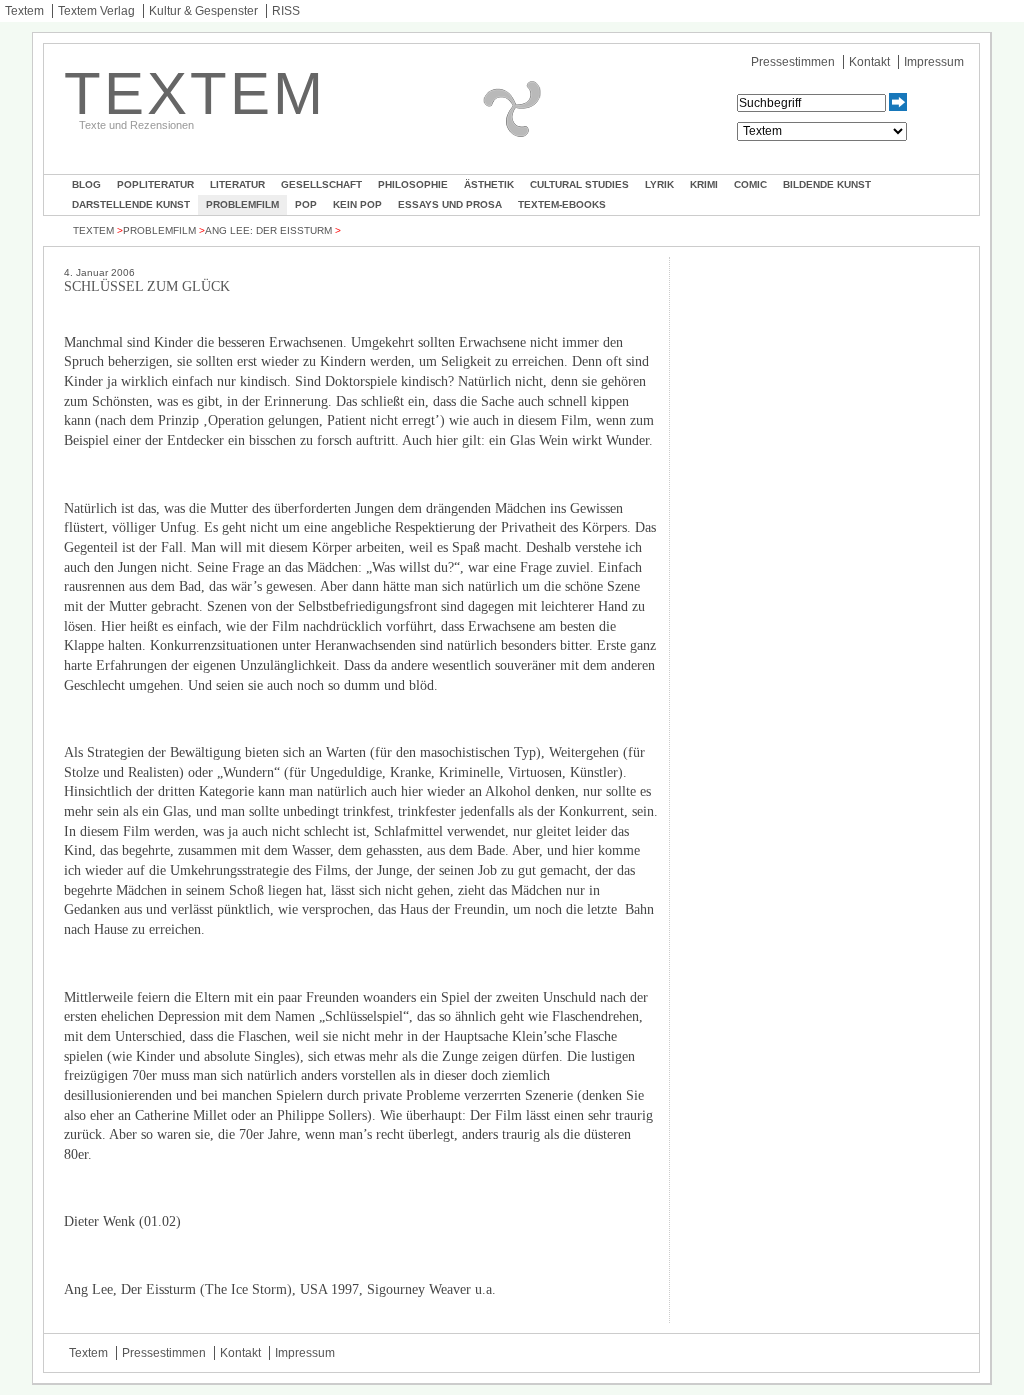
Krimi (704, 184)
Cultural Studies (579, 184)
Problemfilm (242, 204)
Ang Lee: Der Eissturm (268, 230)
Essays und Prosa (450, 204)
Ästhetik (489, 184)
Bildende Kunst (827, 184)
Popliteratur (155, 184)
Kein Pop (357, 204)
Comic (750, 184)
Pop (306, 204)
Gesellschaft (321, 184)
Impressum (934, 62)
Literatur (237, 184)
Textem (24, 11)
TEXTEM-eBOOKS (562, 204)
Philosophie (413, 184)
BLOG (86, 184)
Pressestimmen (793, 62)
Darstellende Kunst (131, 204)
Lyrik (659, 184)
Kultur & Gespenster (203, 11)
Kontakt (869, 62)
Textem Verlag (96, 11)
